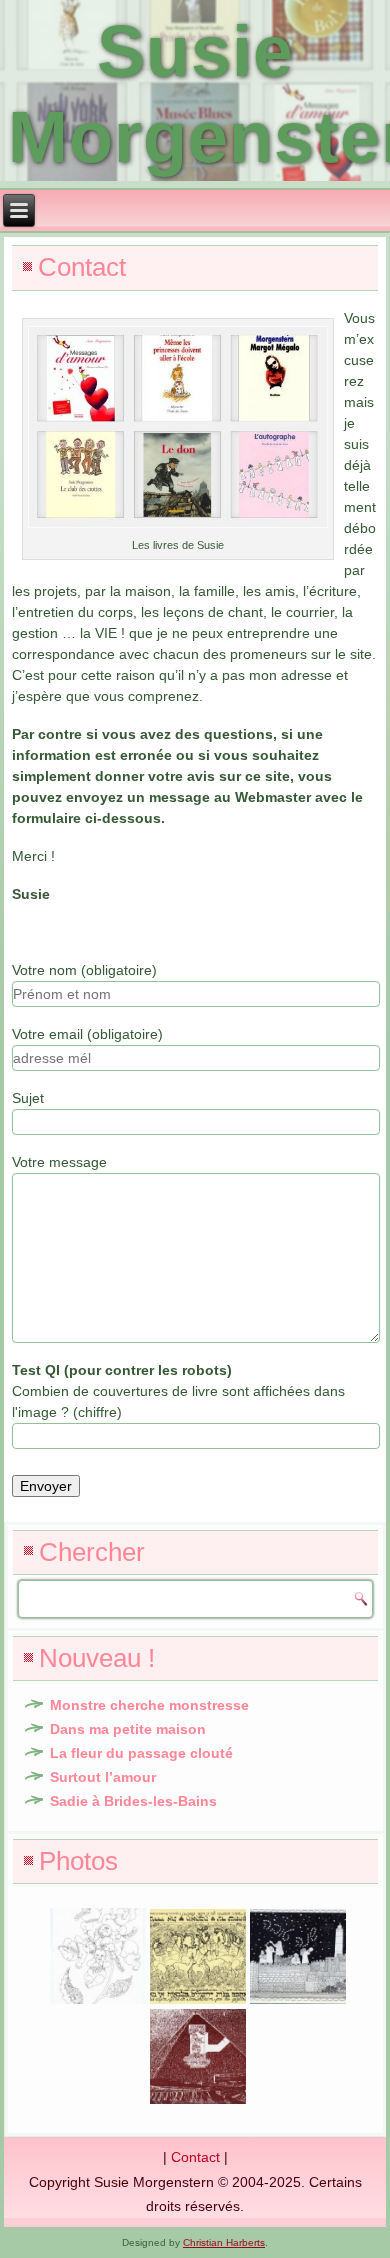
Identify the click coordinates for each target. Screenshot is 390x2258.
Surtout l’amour (103, 1777)
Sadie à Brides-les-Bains (133, 1801)
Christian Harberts (224, 2242)
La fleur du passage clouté (141, 1753)
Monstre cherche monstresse (149, 1705)
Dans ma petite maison (128, 1729)
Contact (195, 2157)
